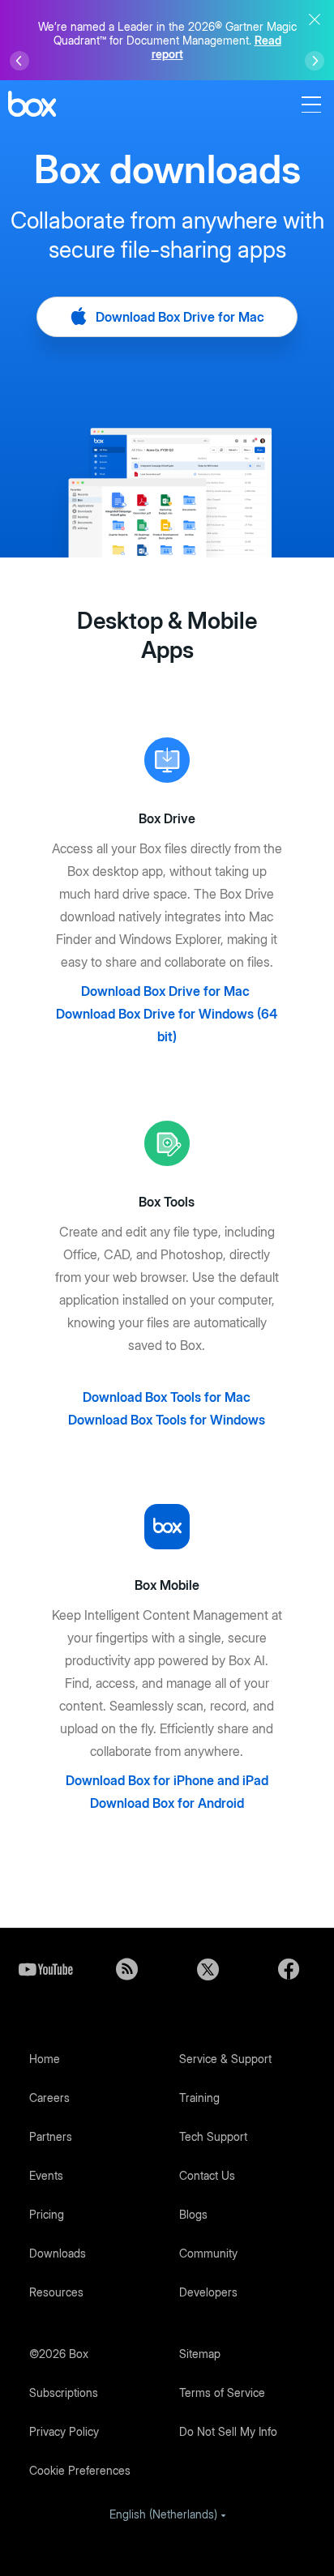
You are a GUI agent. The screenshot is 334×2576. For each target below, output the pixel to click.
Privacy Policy (64, 2431)
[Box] (32, 106)
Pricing (47, 2214)
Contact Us (207, 2175)
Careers (49, 2098)
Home (45, 2059)
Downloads (58, 2253)
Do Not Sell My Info (228, 2431)
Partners (51, 2136)
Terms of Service (222, 2392)
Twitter (208, 1969)
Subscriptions (64, 2392)
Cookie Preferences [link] (80, 2470)
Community (208, 2253)
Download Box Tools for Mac (167, 1397)
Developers (208, 2292)
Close (315, 19)
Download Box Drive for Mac (178, 317)
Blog (126, 1969)
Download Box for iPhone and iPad (167, 1780)
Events (46, 2175)
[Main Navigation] (314, 105)
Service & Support (225, 2059)
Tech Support (213, 2136)
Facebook (289, 1969)
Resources (56, 2292)
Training (199, 2098)
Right (315, 61)
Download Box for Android (167, 1803)
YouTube (45, 1969)
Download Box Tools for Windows (167, 1420)
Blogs (193, 2214)
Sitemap (200, 2354)
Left (19, 61)
